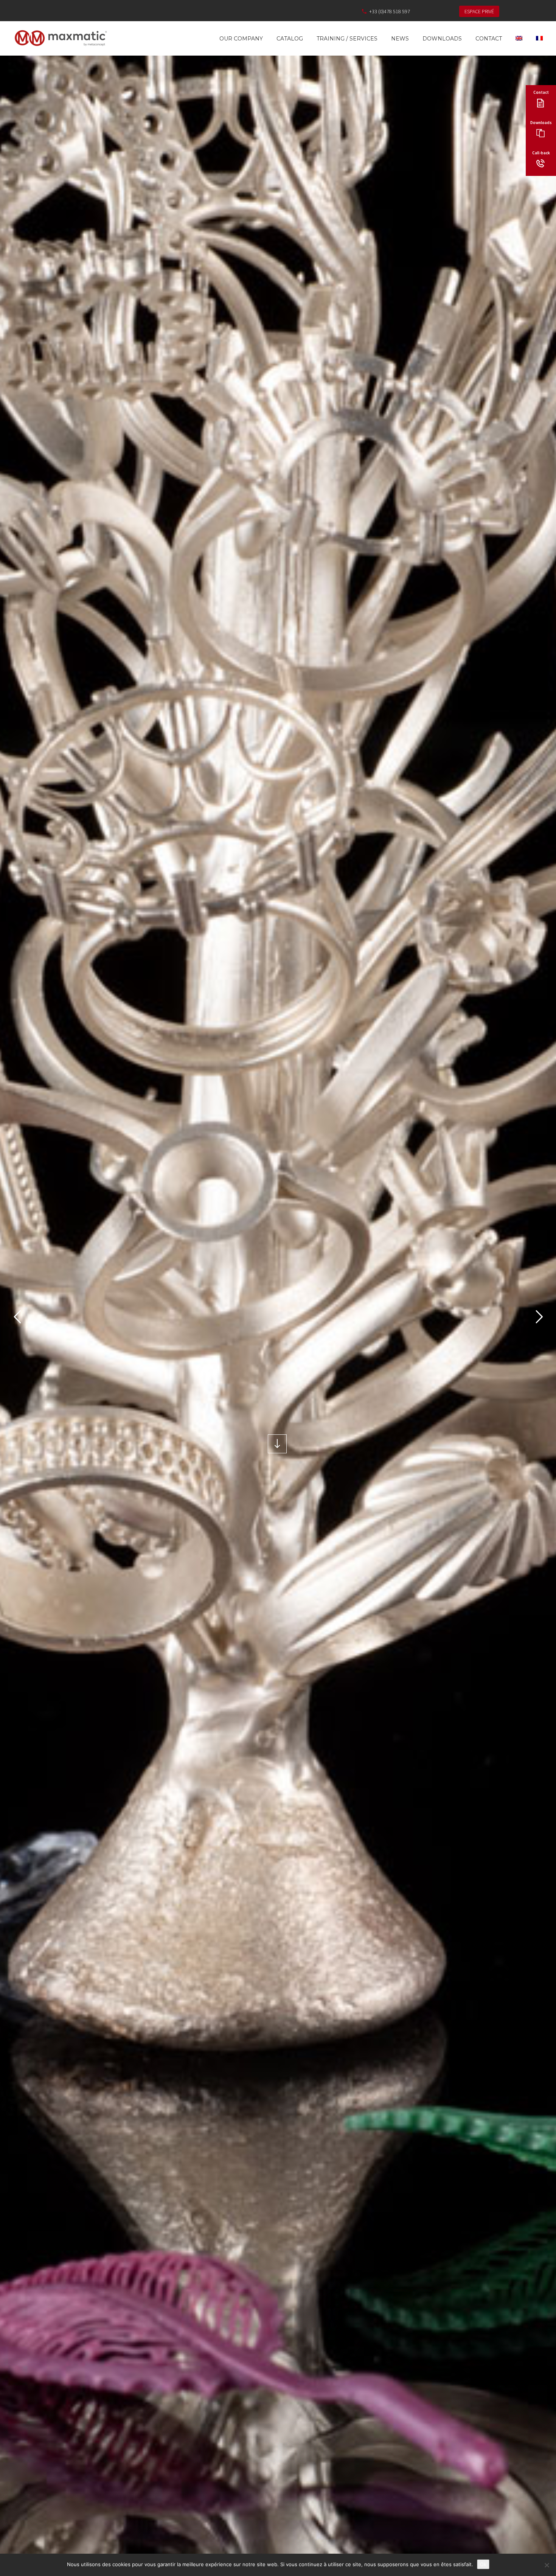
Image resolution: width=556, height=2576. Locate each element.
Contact (489, 39)
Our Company (241, 39)
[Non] (547, 2565)
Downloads (442, 39)
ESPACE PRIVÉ (479, 11)
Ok (483, 2564)
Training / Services (347, 39)
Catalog (290, 39)
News (400, 39)
